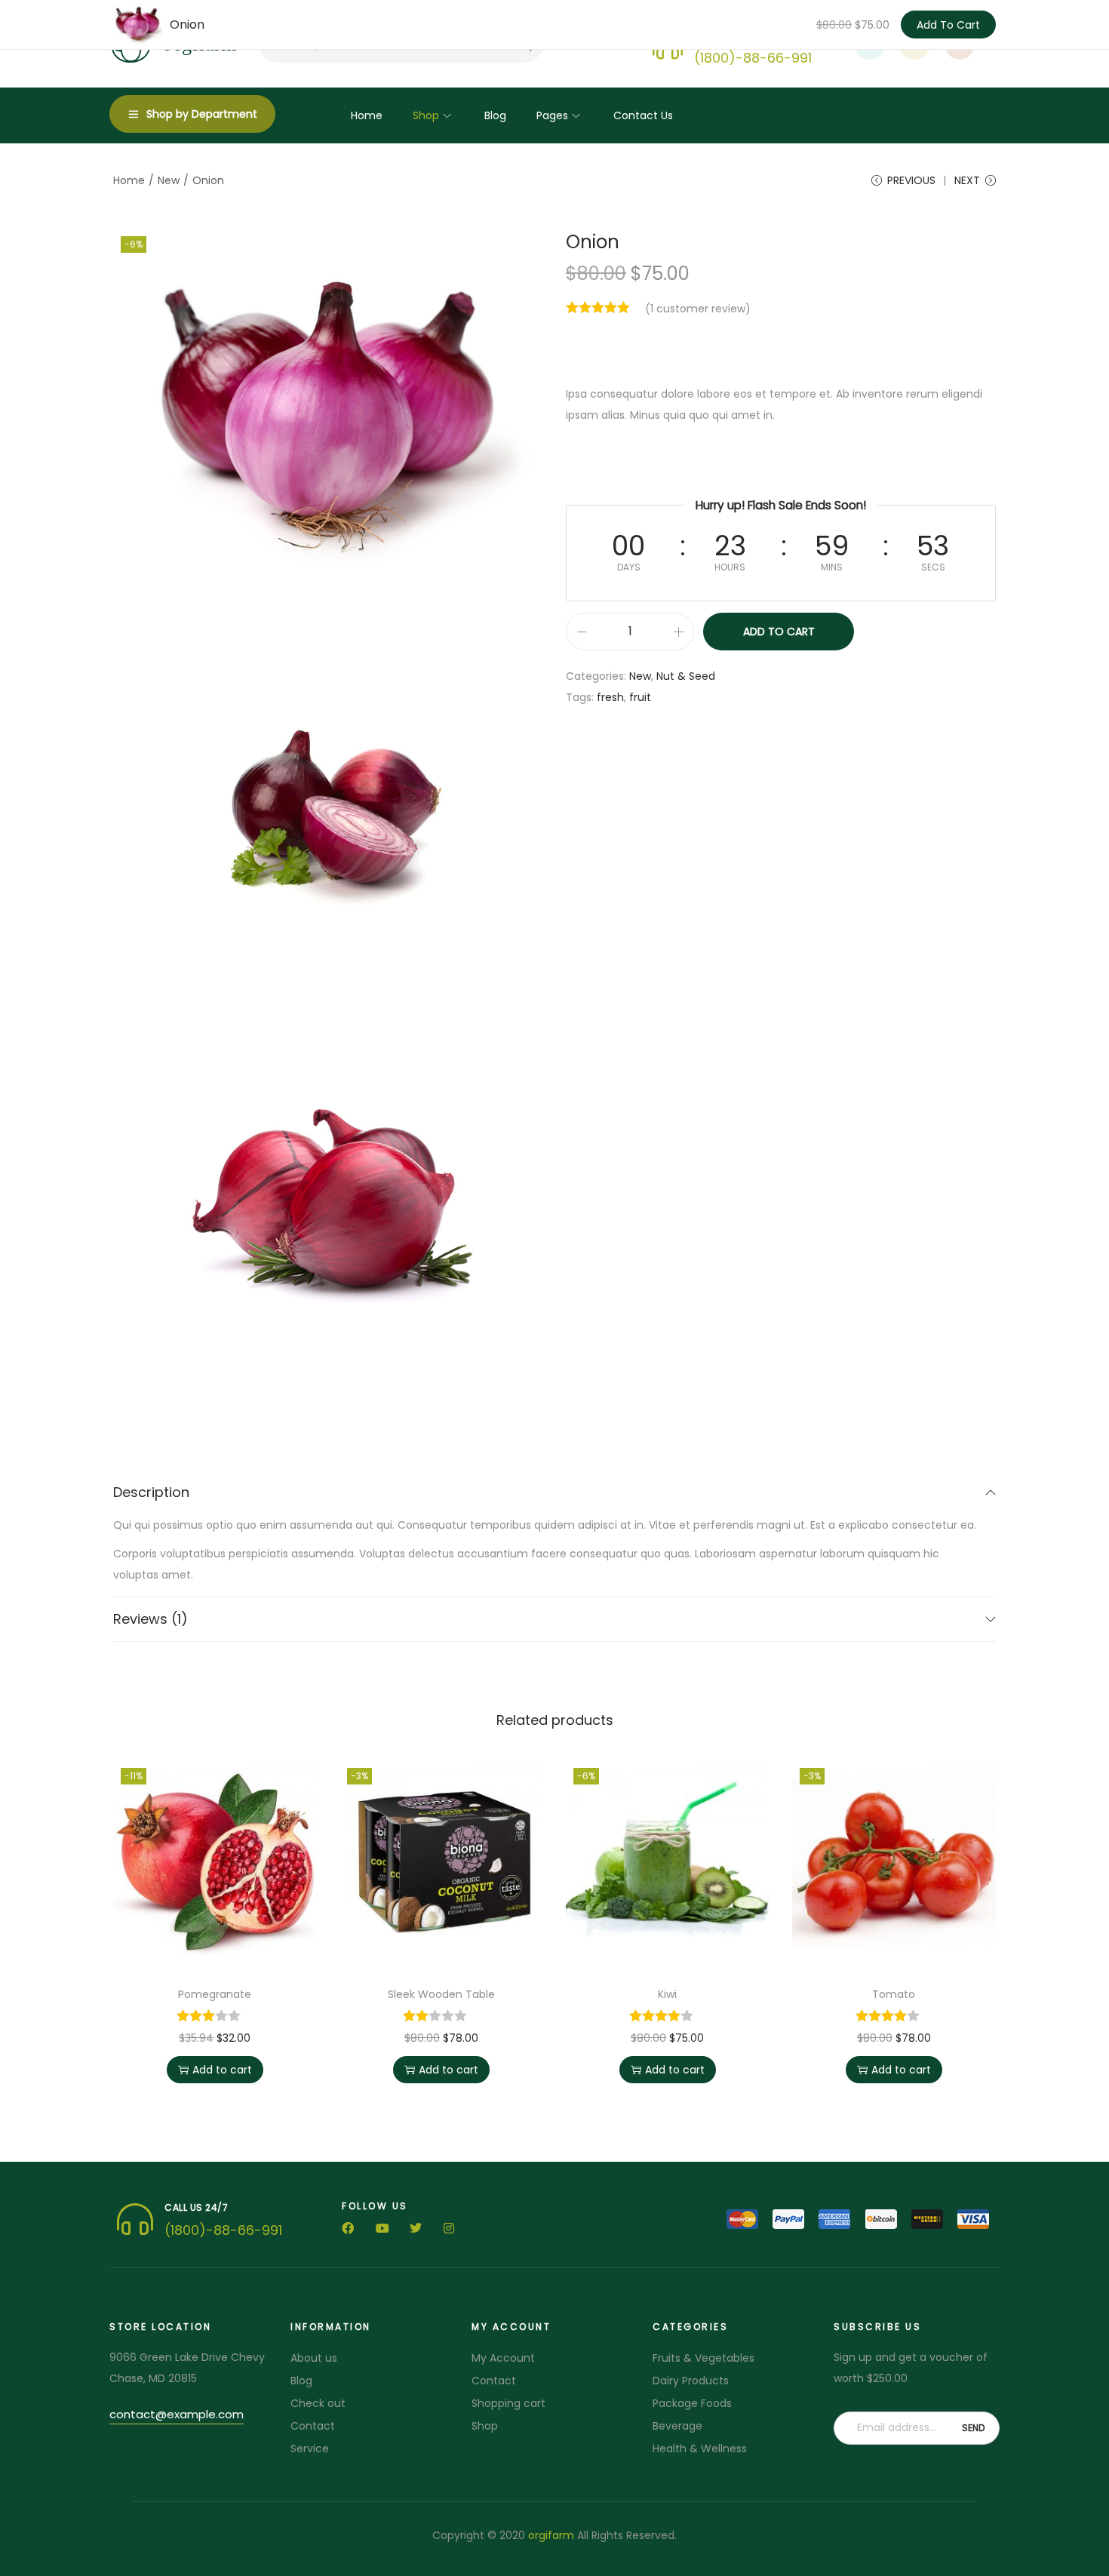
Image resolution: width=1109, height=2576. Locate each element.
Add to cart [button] (222, 2070)
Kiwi (667, 1994)
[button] (177, 2416)
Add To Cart (948, 25)
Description (151, 1492)
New (169, 180)
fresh (610, 697)
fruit (640, 697)
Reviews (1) (151, 1619)
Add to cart (779, 632)
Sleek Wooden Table (441, 1994)
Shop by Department (202, 114)
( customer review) (698, 309)
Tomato (894, 1994)
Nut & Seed (686, 676)
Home (129, 180)
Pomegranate (215, 1994)
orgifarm (551, 2535)
